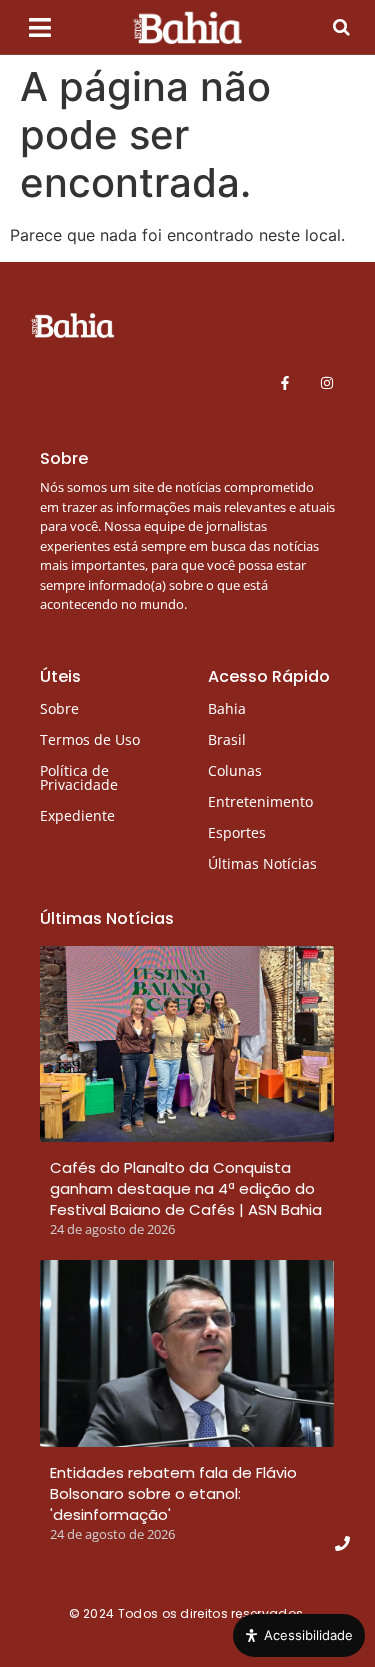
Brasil (227, 739)
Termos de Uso (90, 739)
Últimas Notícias (262, 863)
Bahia (227, 708)
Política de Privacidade (79, 777)
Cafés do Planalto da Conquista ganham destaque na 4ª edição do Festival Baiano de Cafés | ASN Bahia (186, 1188)
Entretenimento (260, 801)
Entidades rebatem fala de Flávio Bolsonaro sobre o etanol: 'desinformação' (173, 1493)
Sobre (59, 708)
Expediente (77, 815)
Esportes (237, 832)
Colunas (235, 770)
